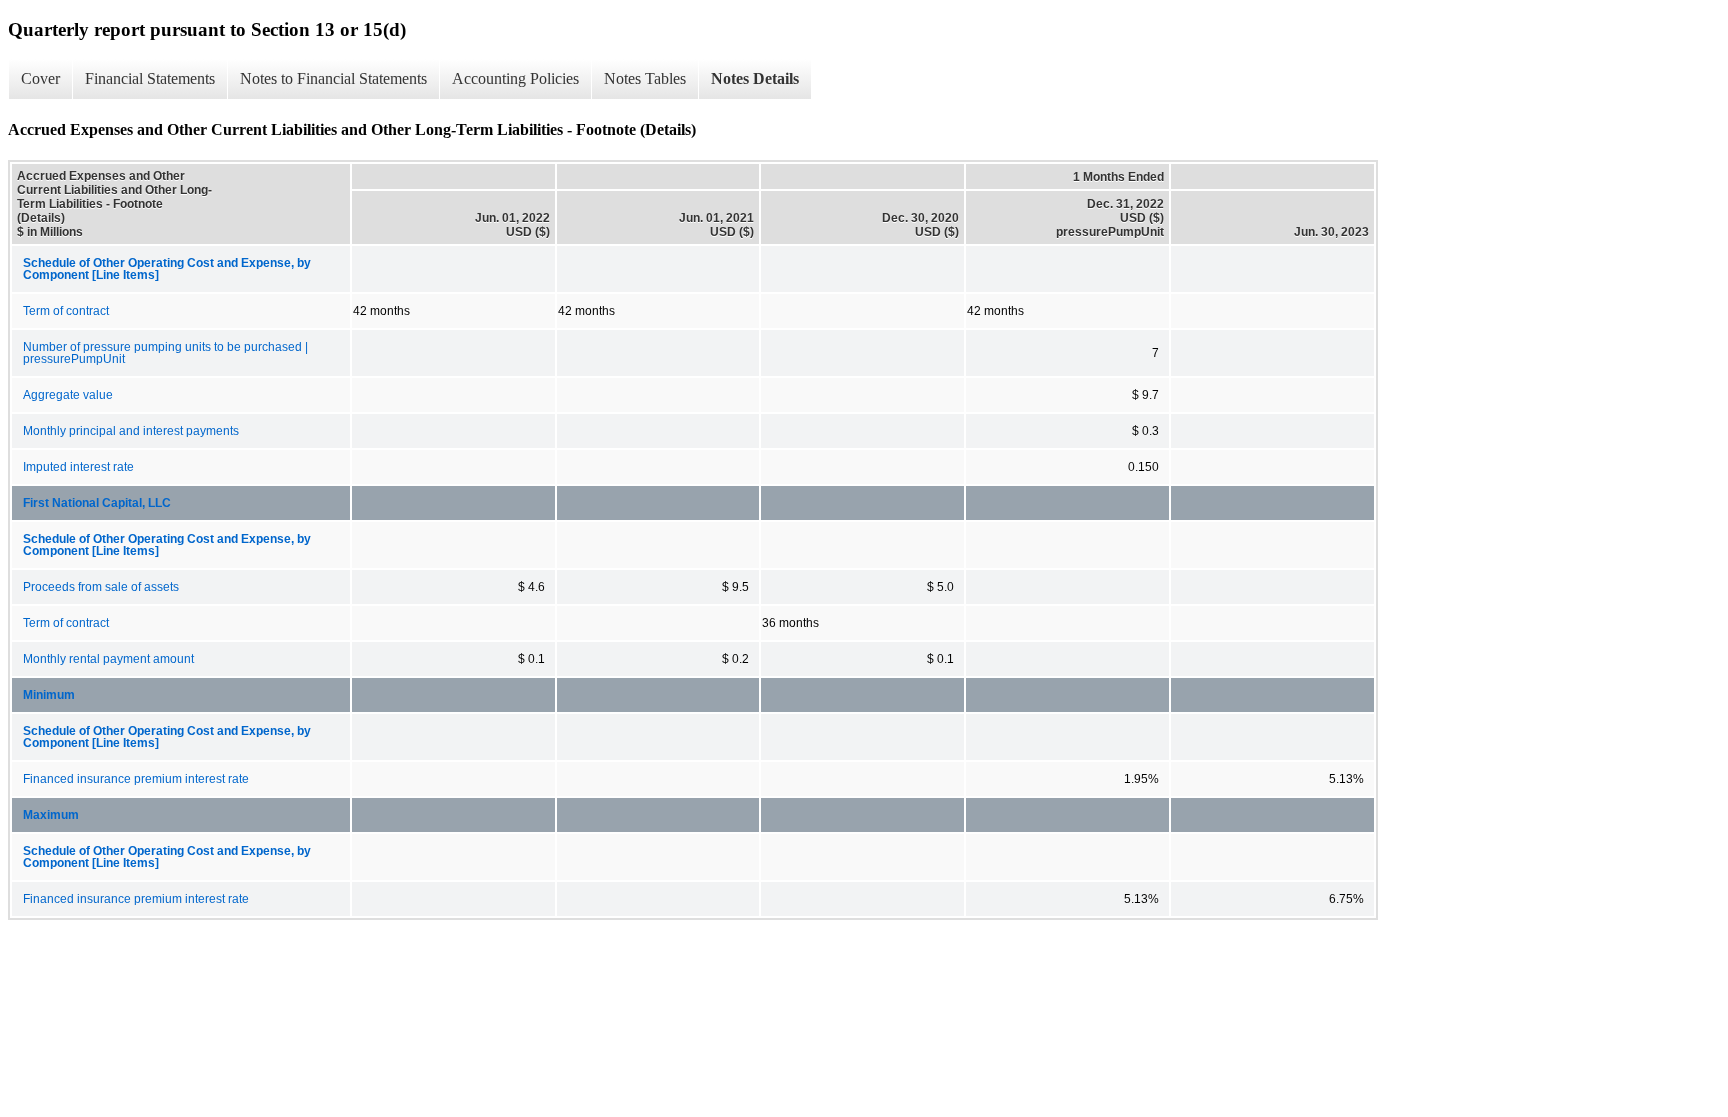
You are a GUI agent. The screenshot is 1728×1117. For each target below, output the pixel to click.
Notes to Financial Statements (333, 78)
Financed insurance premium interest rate (136, 779)
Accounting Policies (515, 78)
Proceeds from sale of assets (101, 587)
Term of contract (66, 311)
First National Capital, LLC (97, 503)
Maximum (51, 815)
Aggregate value (68, 395)
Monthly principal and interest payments (131, 431)
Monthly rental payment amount (108, 659)
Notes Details (755, 78)
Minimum (49, 695)
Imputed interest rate (78, 467)
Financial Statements (150, 78)
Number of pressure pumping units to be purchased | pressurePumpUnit (165, 353)
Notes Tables (645, 78)
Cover (40, 78)
